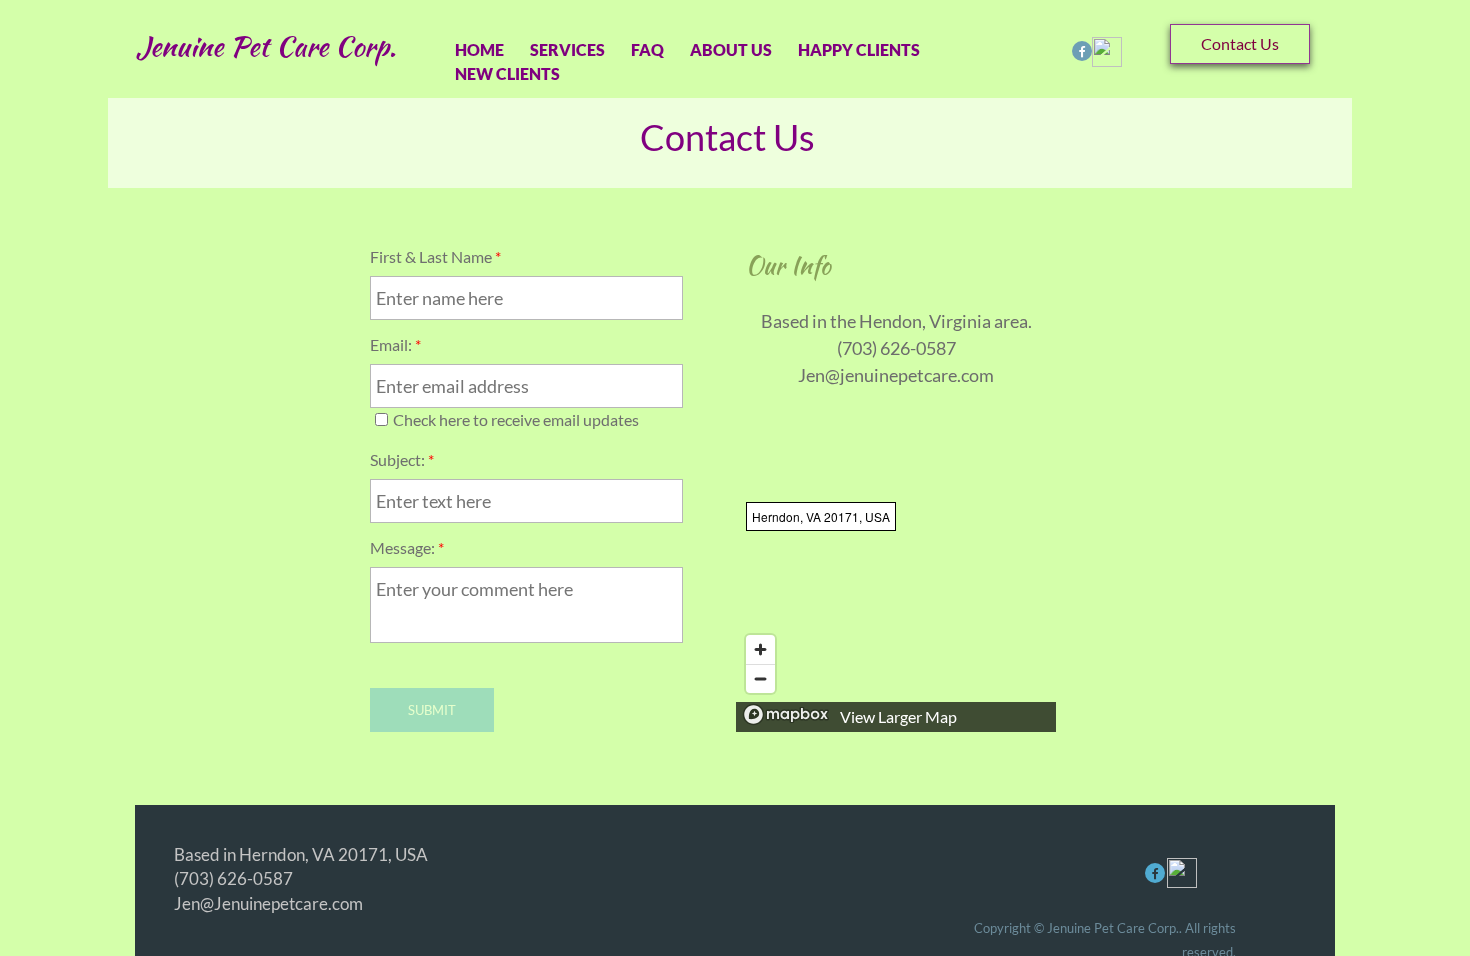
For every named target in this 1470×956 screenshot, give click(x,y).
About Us (731, 49)
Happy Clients (859, 49)
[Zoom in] (760, 649)
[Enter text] (1082, 53)
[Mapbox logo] (786, 714)
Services (567, 49)
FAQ (647, 49)
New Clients (507, 73)
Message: (407, 547)
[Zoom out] (760, 678)
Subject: (402, 459)
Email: (395, 344)
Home (479, 49)
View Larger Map (898, 716)
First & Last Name (435, 256)
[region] (896, 612)
